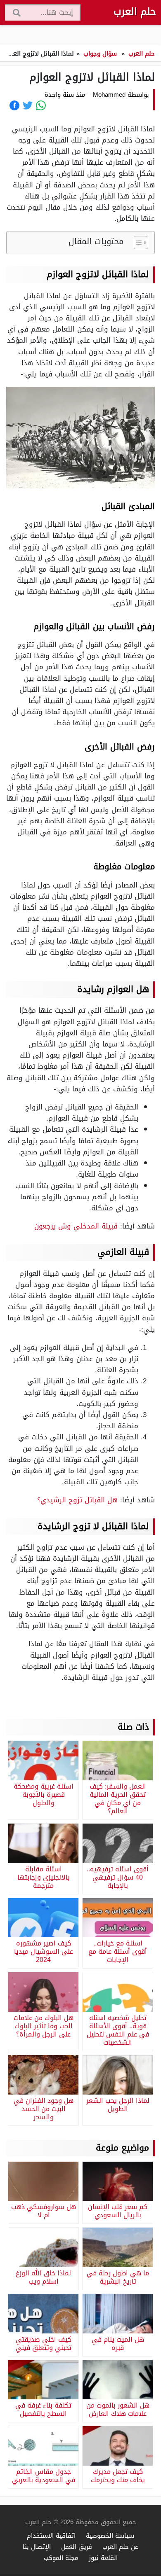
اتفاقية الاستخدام (51, 2535)
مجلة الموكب (61, 2558)
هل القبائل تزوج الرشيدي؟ (77, 1500)
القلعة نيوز (103, 2558)
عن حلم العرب (120, 2547)
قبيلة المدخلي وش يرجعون (76, 1226)
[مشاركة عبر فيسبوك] (14, 105)
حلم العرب (135, 12)
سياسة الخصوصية (110, 2535)
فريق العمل (77, 2547)
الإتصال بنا (37, 2547)
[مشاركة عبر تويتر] (28, 105)
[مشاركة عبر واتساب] (41, 105)
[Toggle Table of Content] (137, 243)
